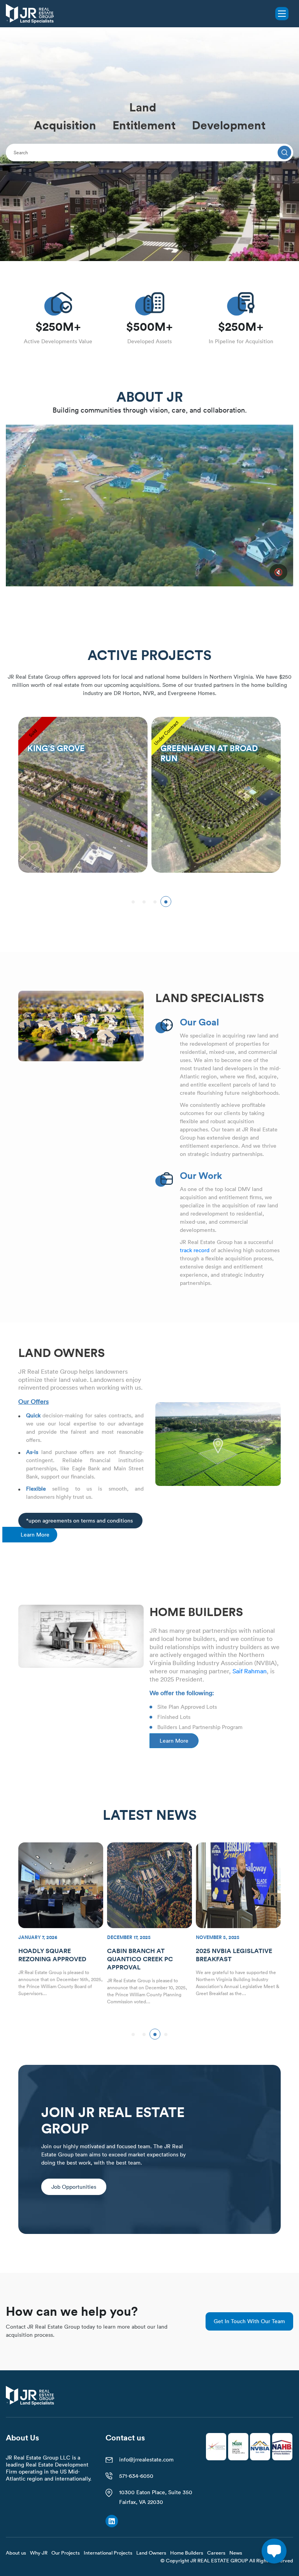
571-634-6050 (136, 2476)
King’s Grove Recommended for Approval (228, 1959)
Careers (216, 2553)
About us (16, 2553)
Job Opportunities (74, 2187)
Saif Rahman (250, 1671)
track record (195, 1250)
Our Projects (66, 2553)
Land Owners (151, 2553)
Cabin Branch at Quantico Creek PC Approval (51, 1959)
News (236, 2553)
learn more (35, 1535)
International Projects (108, 2553)
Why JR (39, 2553)
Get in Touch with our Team (249, 2321)
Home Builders (187, 2553)
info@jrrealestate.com (146, 2460)
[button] (133, 902)
